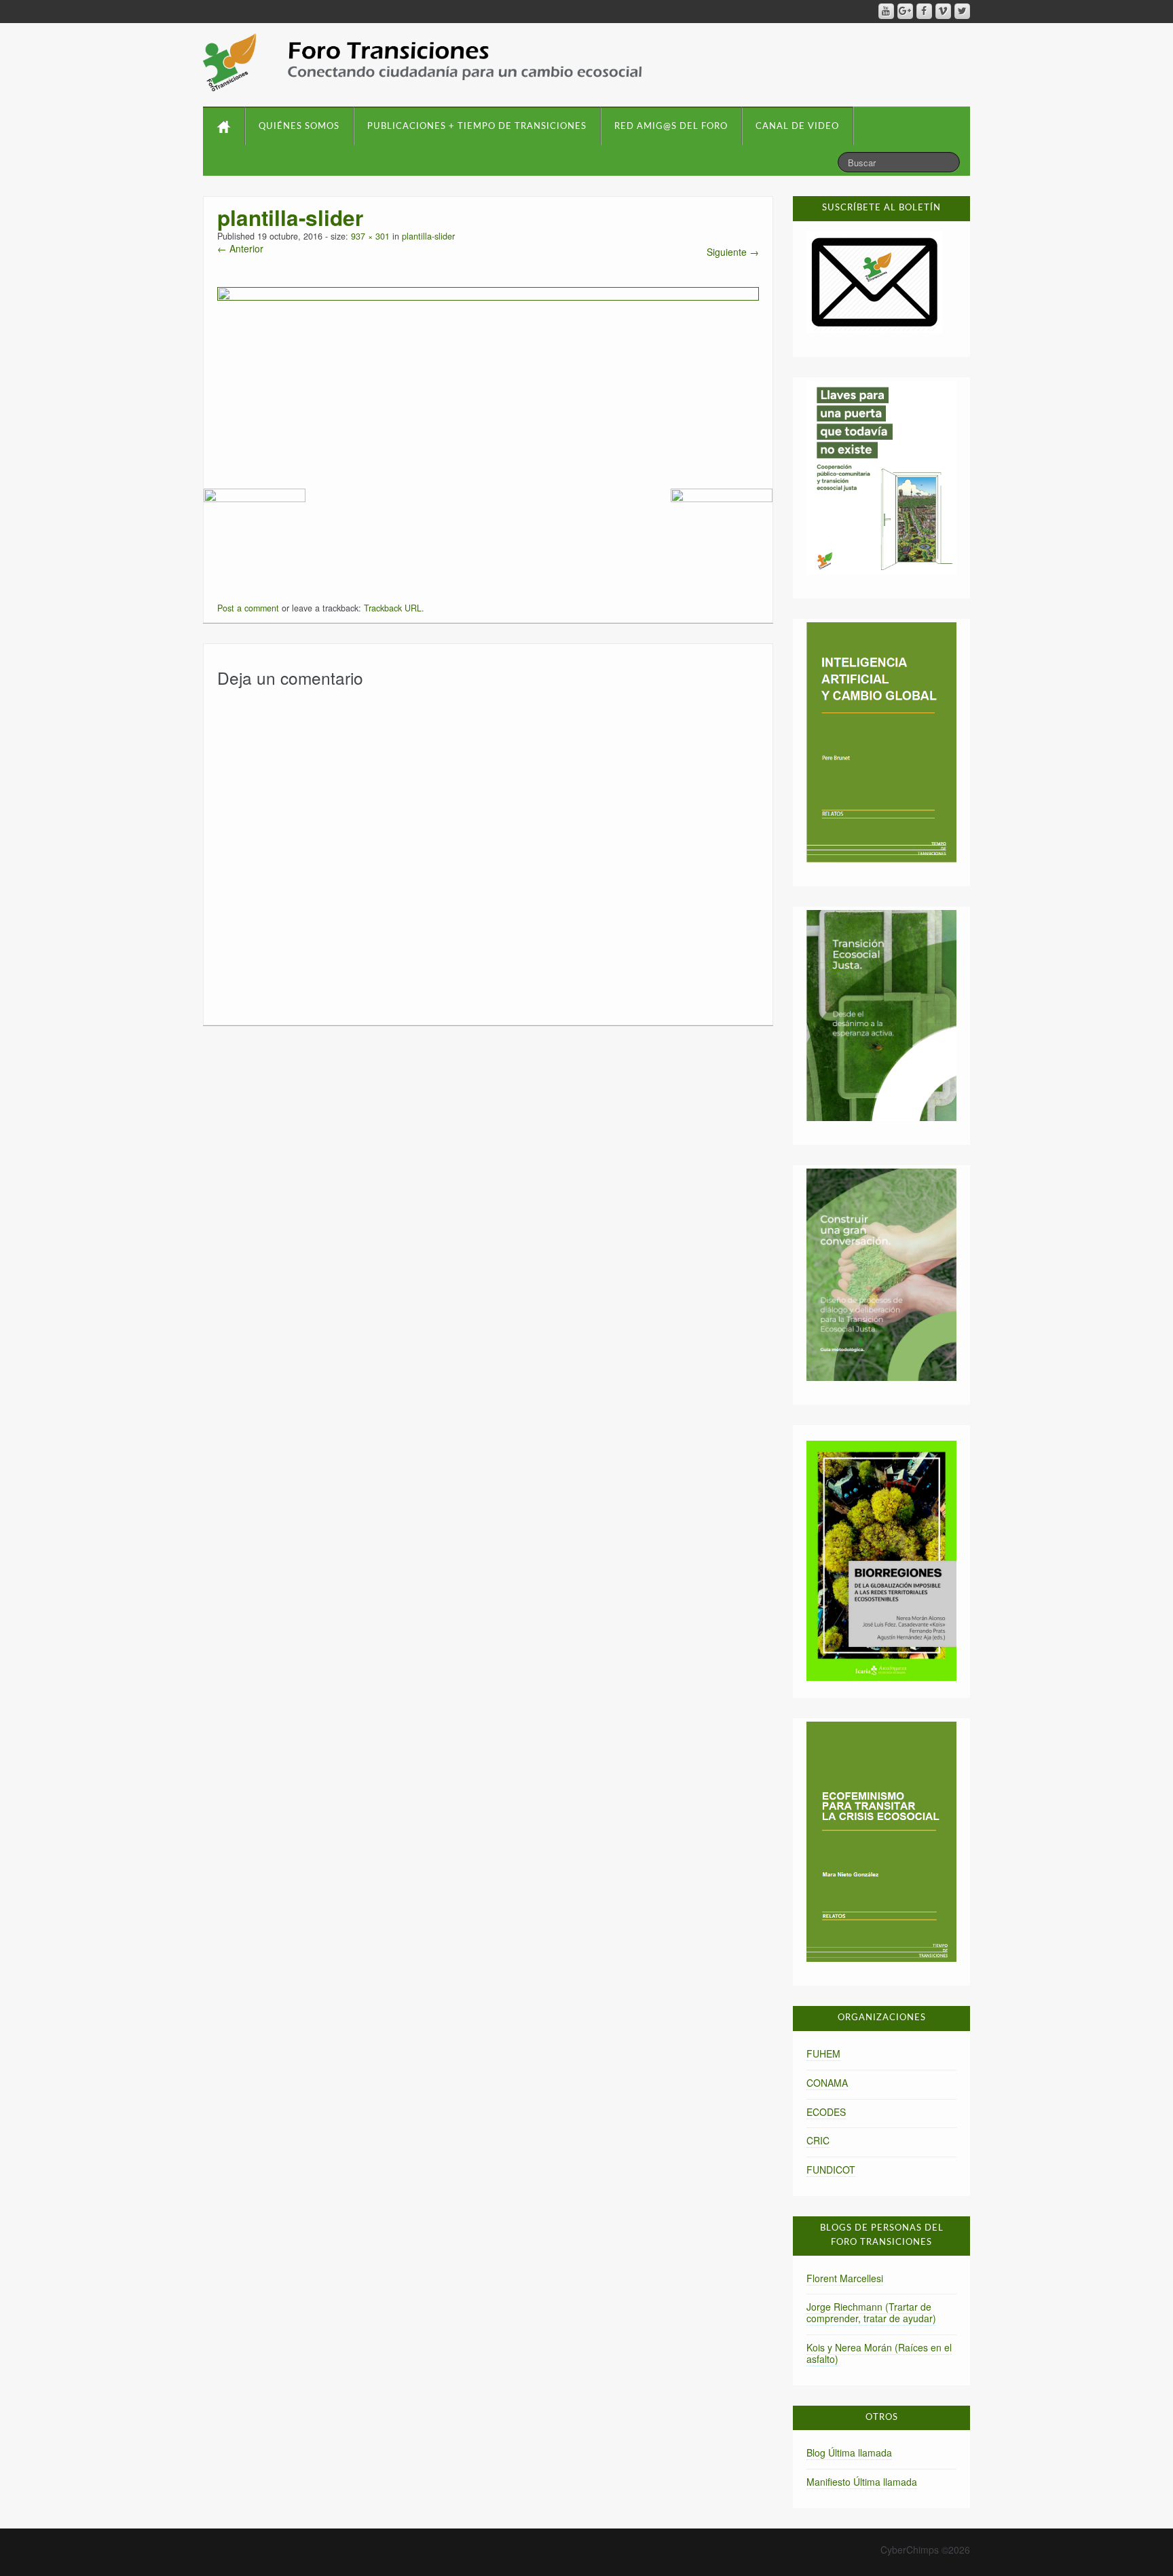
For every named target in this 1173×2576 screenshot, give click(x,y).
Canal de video (797, 127)
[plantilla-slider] (488, 373)
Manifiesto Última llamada (862, 2482)
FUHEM (823, 2053)
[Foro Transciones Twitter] (962, 11)
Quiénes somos (299, 127)
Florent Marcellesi (845, 2278)
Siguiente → (733, 252)
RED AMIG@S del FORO (671, 127)
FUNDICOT (831, 2170)
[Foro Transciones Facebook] (924, 11)
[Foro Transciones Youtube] (886, 11)
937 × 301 (370, 236)
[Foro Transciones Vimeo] (943, 11)
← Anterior (240, 248)
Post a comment (248, 608)
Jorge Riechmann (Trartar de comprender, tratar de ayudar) (871, 2312)
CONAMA (827, 2083)
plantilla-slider (428, 236)
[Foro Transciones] (423, 62)
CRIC (818, 2140)
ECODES (826, 2112)
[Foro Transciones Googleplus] (905, 11)
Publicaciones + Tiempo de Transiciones (477, 127)
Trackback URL (393, 608)
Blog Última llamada (849, 2452)
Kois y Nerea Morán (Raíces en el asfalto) (879, 2353)
